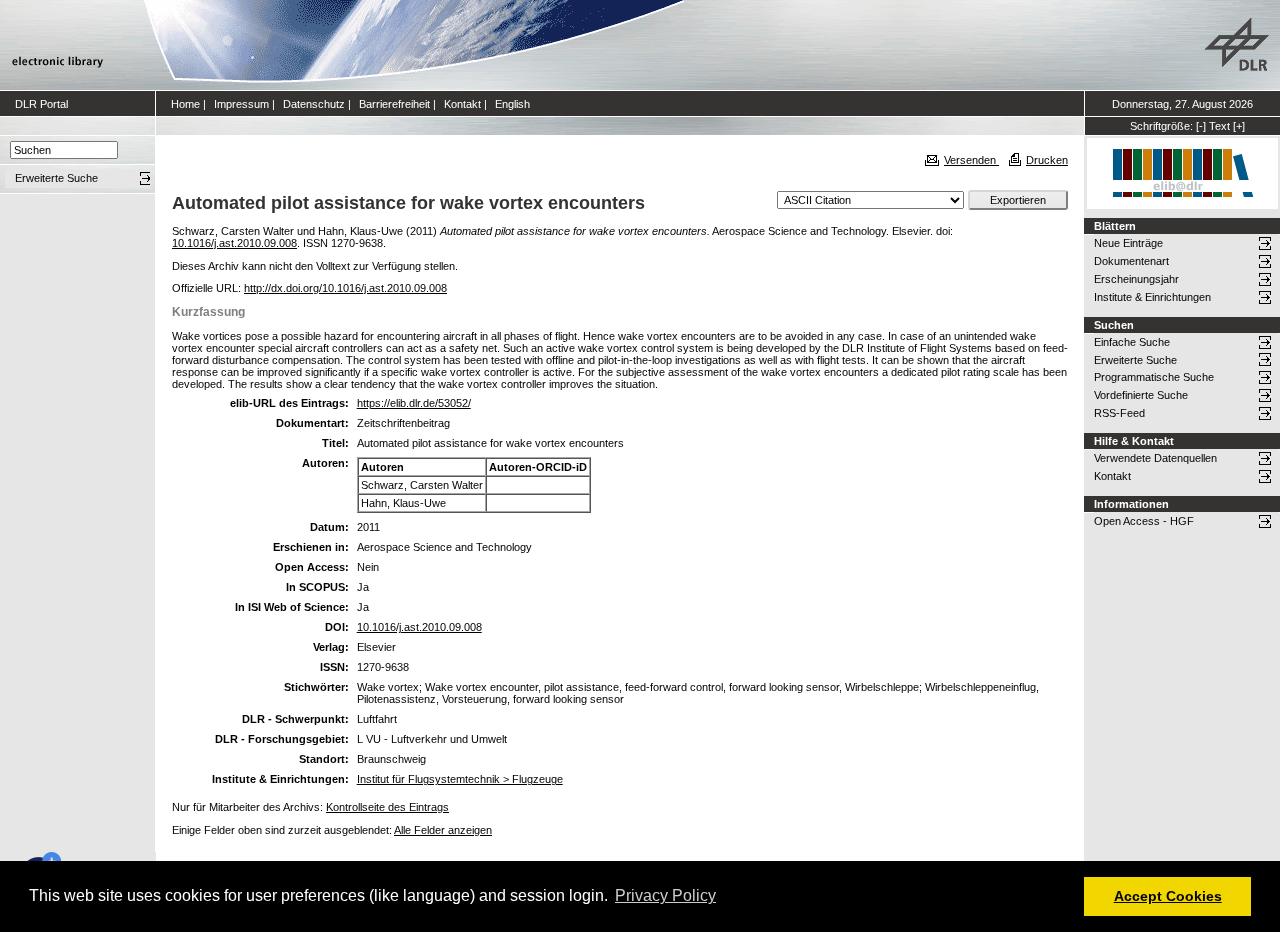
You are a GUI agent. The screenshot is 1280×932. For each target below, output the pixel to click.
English (512, 104)
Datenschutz (314, 104)
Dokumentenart (1131, 261)
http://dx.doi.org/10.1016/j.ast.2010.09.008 (345, 288)
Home (185, 104)
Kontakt (462, 104)
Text (1219, 126)
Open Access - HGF (1144, 521)
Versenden (971, 160)
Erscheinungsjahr (1136, 279)
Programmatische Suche (1154, 377)
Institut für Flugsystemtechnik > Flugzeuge (460, 779)
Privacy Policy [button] (665, 895)
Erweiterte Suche (1135, 360)
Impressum (241, 104)
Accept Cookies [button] (1168, 896)
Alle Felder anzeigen (443, 830)
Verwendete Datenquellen (1155, 458)
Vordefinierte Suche (1141, 395)
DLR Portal (41, 104)
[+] (1239, 126)
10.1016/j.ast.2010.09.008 (234, 243)
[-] (1201, 126)
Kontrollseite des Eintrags (387, 807)
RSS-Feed (1119, 413)
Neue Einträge (1128, 243)
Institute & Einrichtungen (1152, 297)
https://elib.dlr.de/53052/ (414, 403)
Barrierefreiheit (394, 104)
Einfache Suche (1132, 342)
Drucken (1047, 160)
